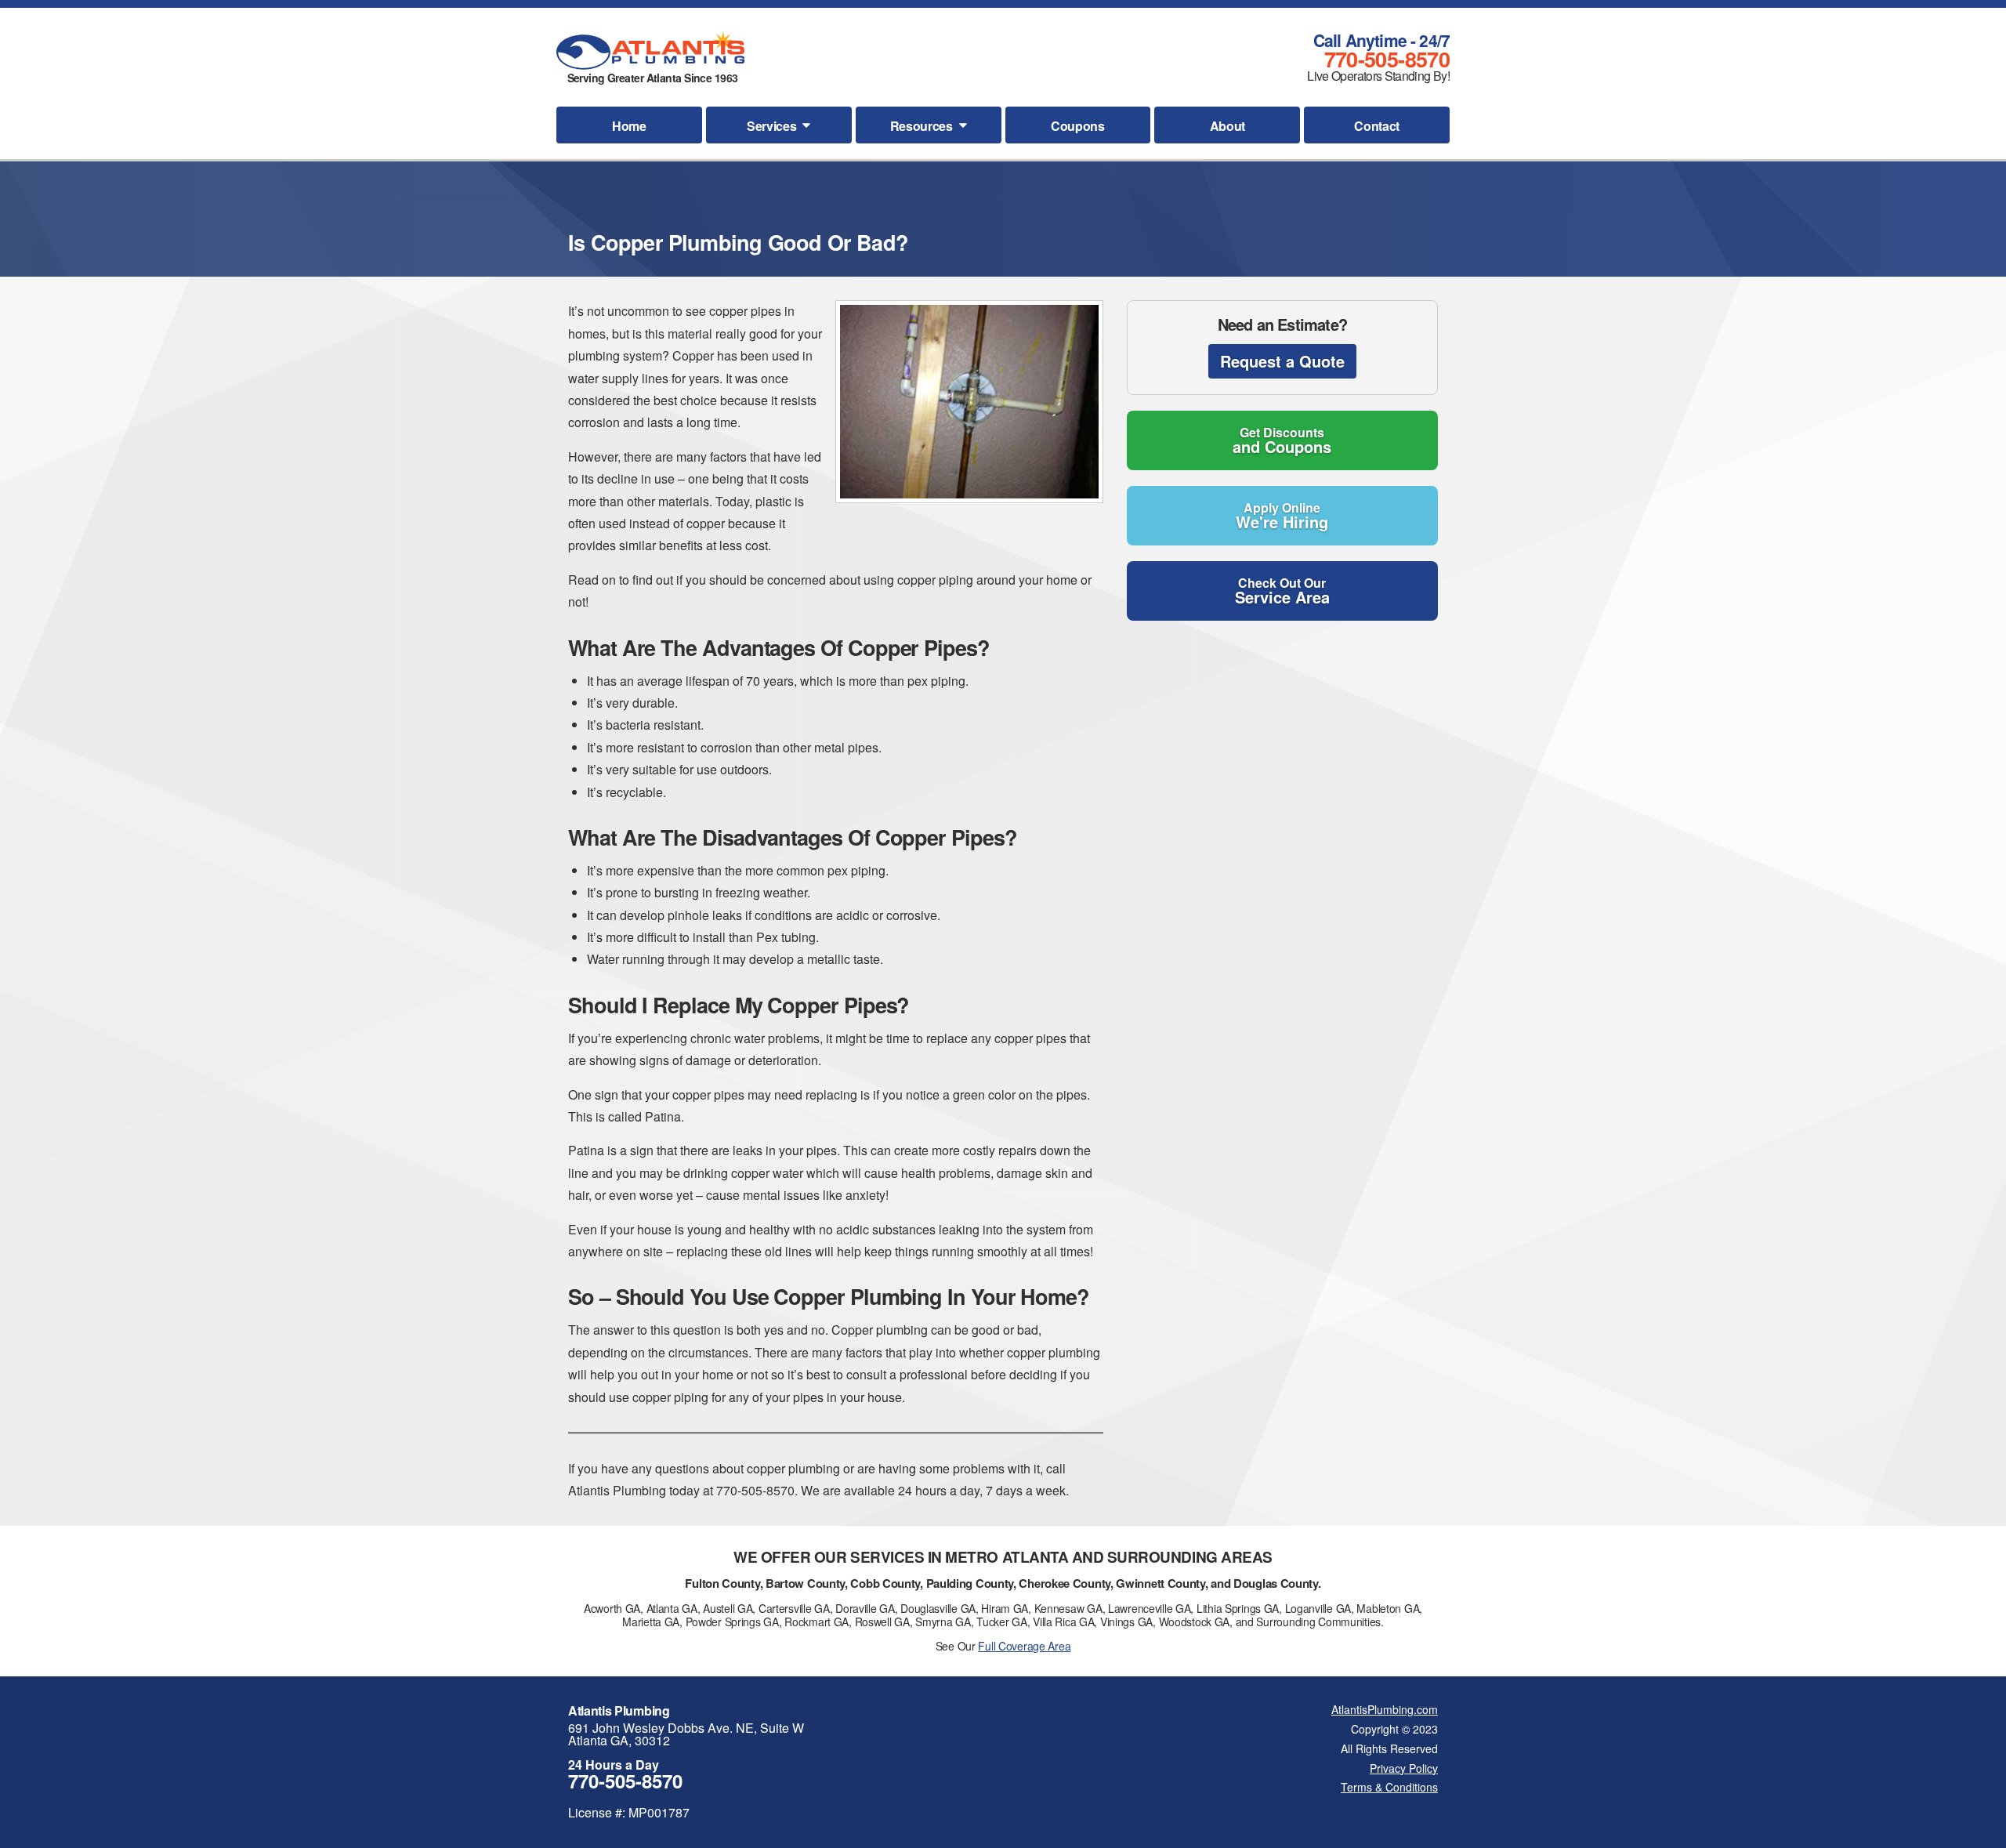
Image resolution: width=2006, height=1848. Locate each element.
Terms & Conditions (1389, 1787)
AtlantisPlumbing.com (1385, 1709)
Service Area (1282, 591)
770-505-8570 (1387, 59)
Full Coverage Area (1024, 1646)
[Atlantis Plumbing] (650, 51)
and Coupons (1282, 440)
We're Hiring (1282, 516)
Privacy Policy (1404, 1768)
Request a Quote (1282, 361)
